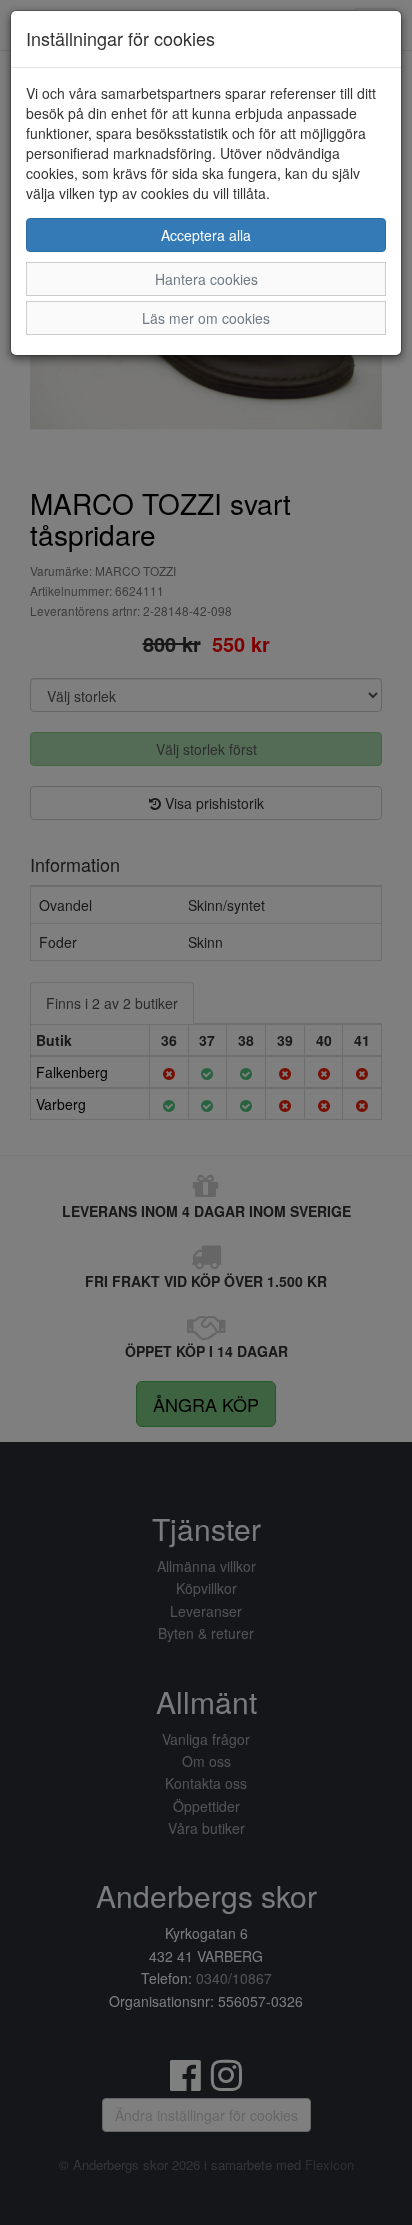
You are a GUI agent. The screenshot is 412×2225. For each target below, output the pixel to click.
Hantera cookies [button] (206, 279)
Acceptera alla (206, 235)
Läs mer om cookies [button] (206, 318)
